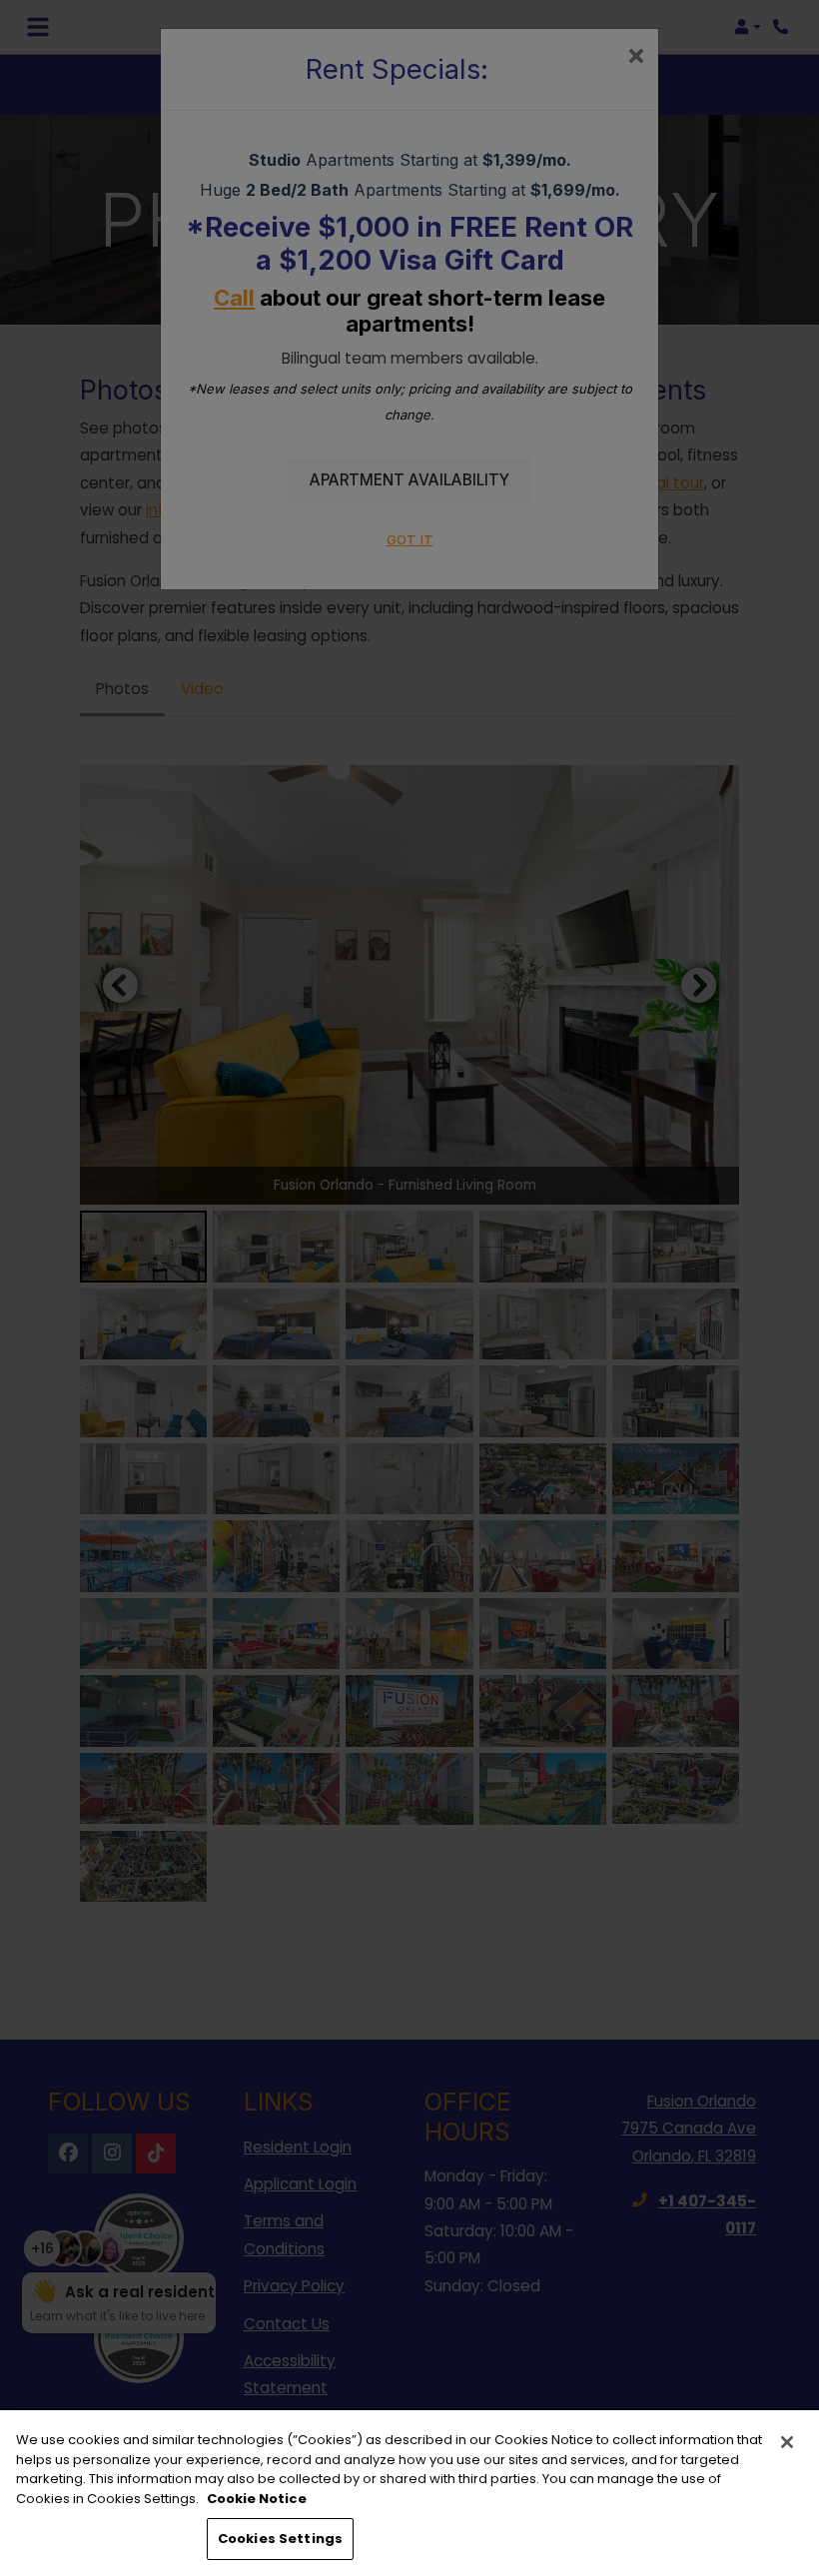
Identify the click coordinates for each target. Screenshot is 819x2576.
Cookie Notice (257, 2499)
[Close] (787, 2442)
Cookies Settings (280, 2539)
